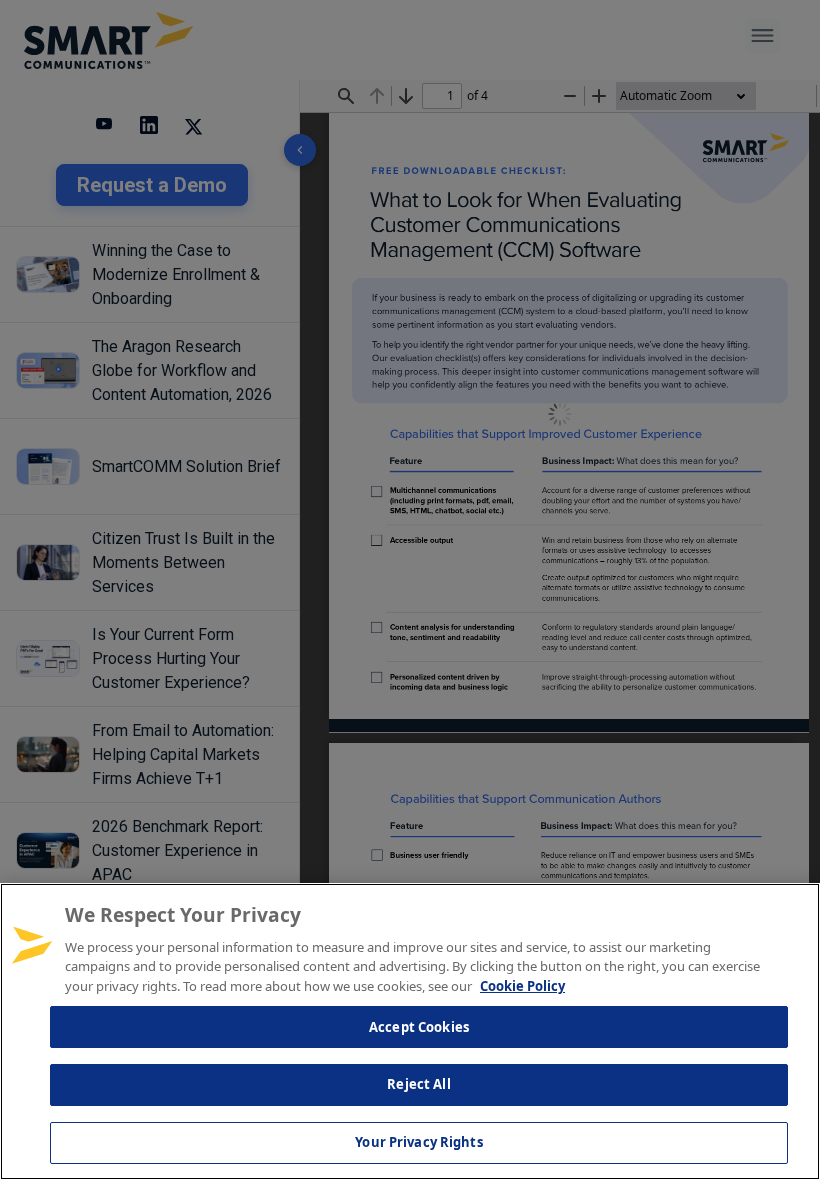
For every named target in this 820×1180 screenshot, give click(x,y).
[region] (410, 1031)
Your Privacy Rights (418, 1142)
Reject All (418, 1084)
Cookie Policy (522, 986)
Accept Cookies (419, 1027)
